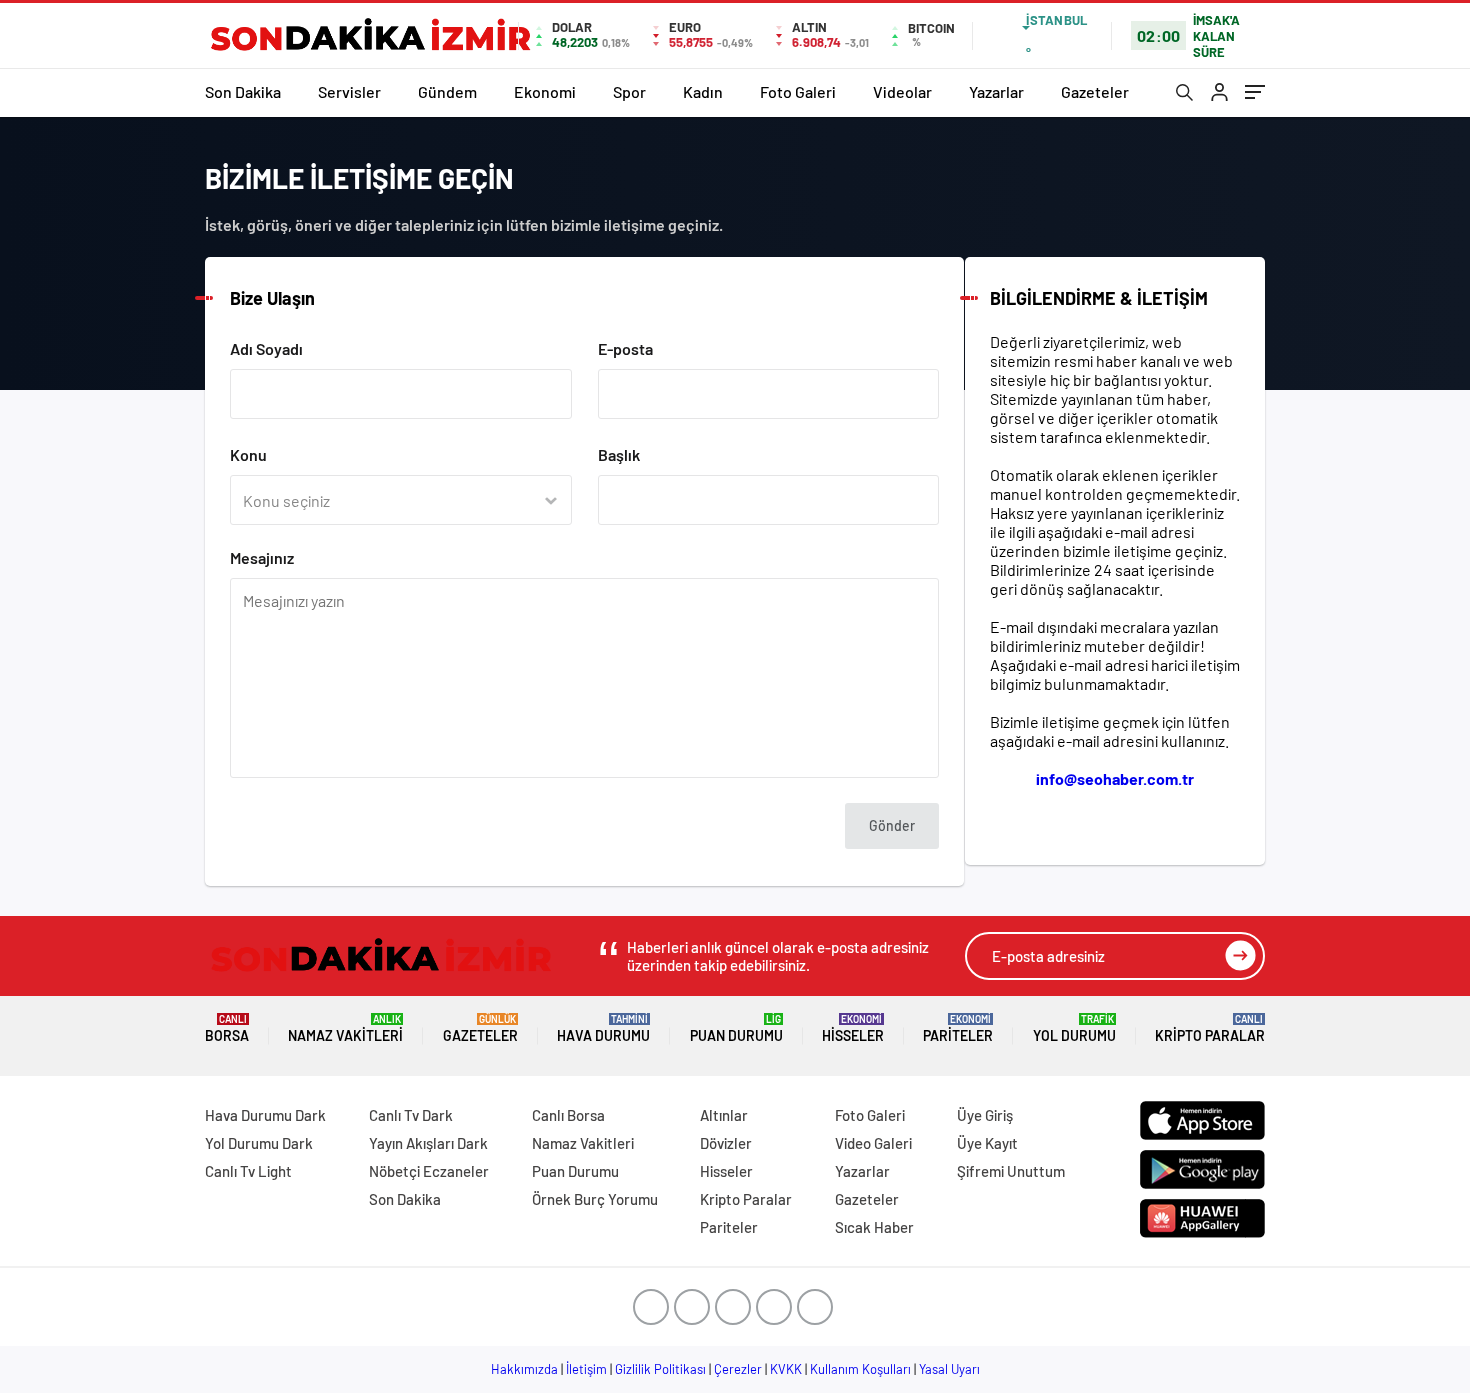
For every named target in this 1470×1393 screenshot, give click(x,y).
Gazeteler (1095, 91)
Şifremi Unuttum (1011, 1171)
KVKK (786, 1369)
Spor (629, 91)
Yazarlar (996, 91)
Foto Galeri (798, 91)
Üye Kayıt (987, 1143)
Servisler (349, 91)
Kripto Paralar (1210, 1028)
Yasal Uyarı (949, 1369)
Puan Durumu (736, 1028)
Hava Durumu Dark (265, 1115)
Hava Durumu (603, 1028)
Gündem (447, 91)
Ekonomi (545, 91)
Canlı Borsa (568, 1115)
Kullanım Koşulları (860, 1369)
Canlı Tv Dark (411, 1115)
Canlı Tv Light (248, 1171)
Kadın (703, 91)
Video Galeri (873, 1143)
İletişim (586, 1369)
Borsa (227, 1028)
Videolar (902, 91)
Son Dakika (243, 91)
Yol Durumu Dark (259, 1143)
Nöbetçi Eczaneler (429, 1171)
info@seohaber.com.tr (1115, 778)
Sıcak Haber (874, 1227)
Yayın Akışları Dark (428, 1143)
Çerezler (738, 1369)
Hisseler (853, 1028)
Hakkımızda (524, 1369)
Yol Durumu (1074, 1028)
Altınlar (724, 1115)
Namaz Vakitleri (345, 1028)
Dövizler (726, 1143)
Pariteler (958, 1028)
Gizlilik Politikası (660, 1369)
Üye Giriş (985, 1115)
